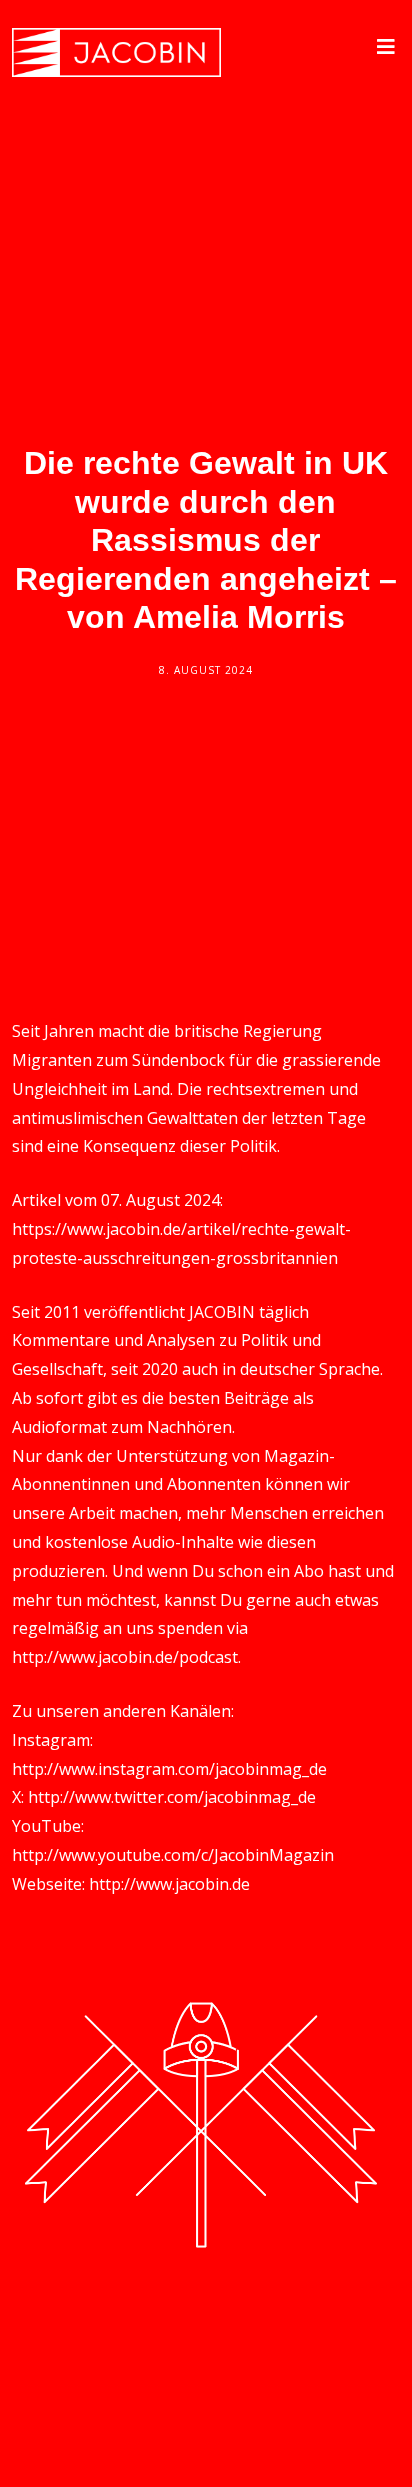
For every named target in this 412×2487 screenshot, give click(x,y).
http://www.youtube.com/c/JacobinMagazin (173, 1855)
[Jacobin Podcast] (116, 52)
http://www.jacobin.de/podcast (125, 1657)
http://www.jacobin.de (169, 1884)
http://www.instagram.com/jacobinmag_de (169, 1769)
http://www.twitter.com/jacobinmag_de (172, 1797)
